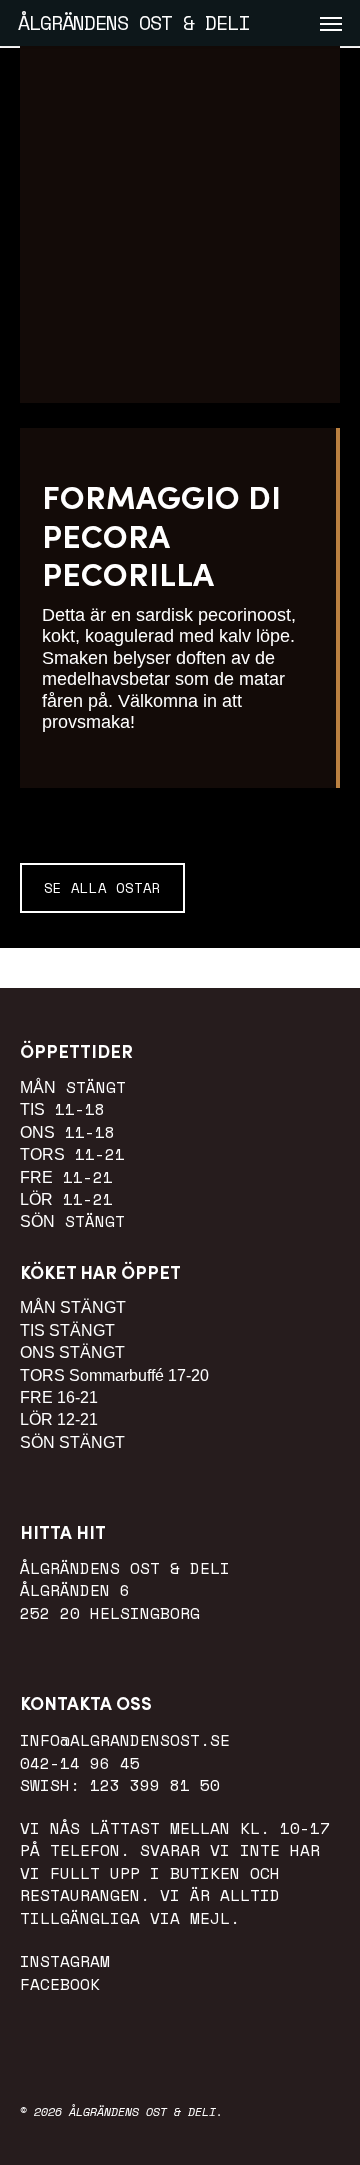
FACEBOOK (60, 1984)
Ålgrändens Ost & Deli (133, 23)
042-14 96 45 (80, 1763)
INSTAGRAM (65, 1961)
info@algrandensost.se (125, 1740)
